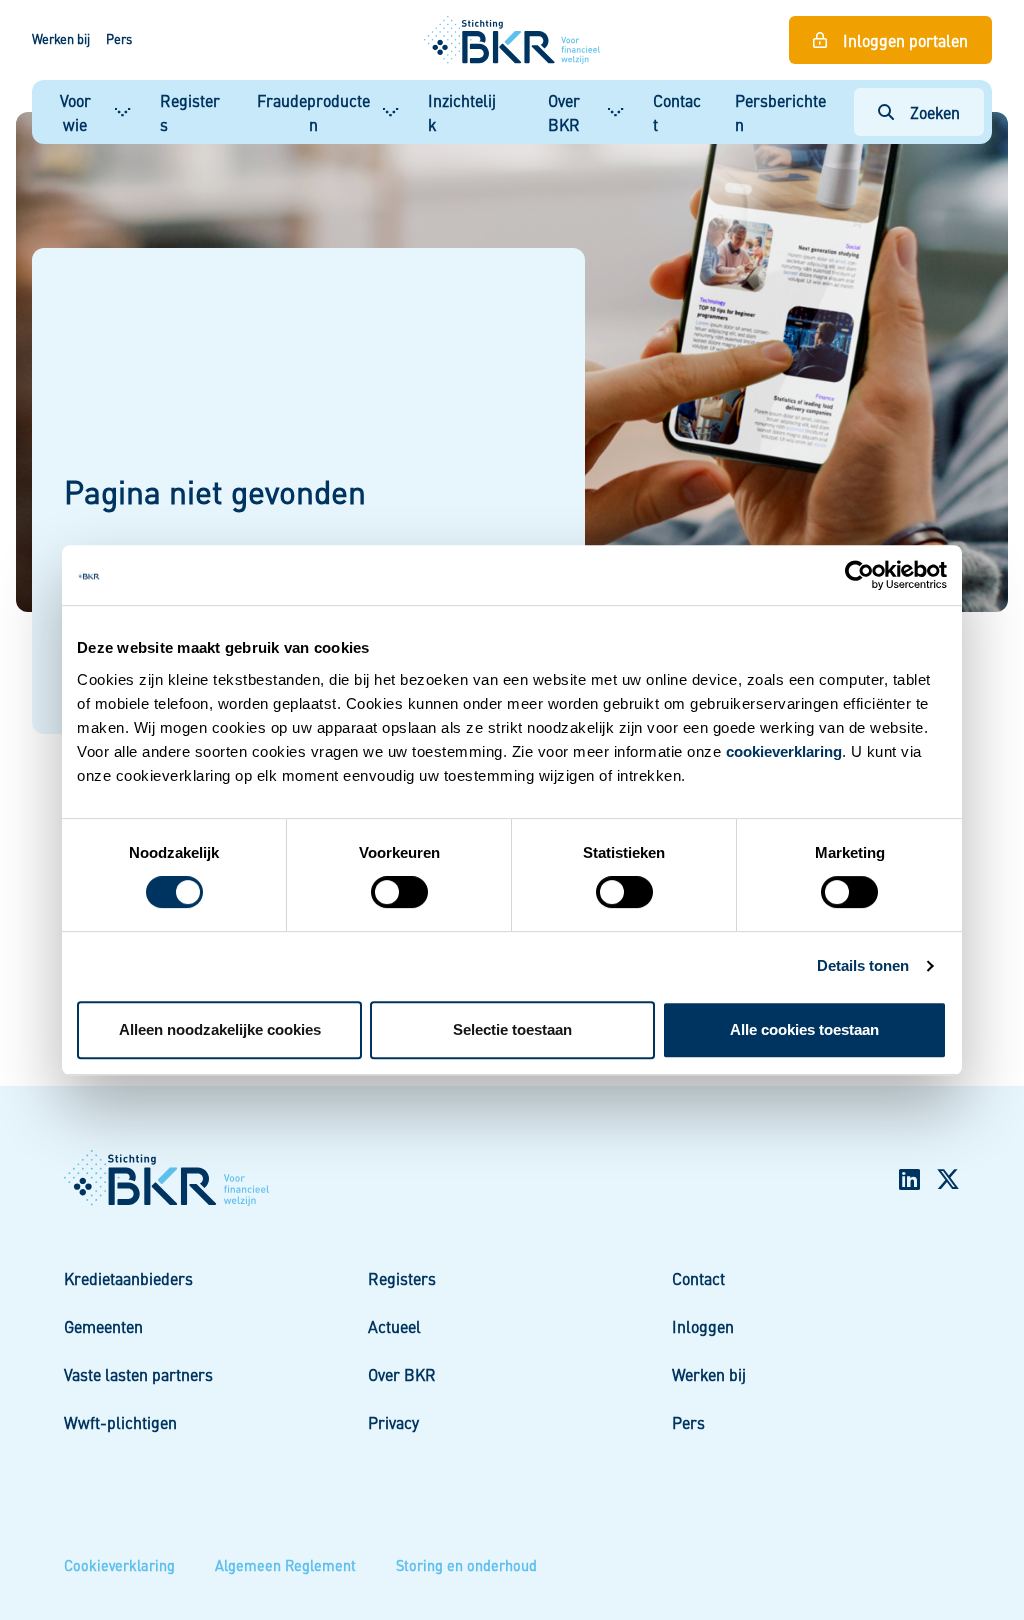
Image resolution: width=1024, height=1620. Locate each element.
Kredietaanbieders (128, 1278)
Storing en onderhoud (466, 1565)
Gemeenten (103, 1326)
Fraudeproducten (313, 112)
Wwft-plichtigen (120, 1422)
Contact (677, 112)
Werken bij (61, 39)
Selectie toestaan (512, 1029)
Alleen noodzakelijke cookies (220, 1029)
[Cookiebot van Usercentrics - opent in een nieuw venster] (859, 575)
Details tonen (863, 965)
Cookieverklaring (119, 1565)
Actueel (394, 1326)
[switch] (399, 892)
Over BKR (564, 112)
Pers (119, 39)
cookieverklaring (784, 751)
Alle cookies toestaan (804, 1029)
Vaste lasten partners (138, 1374)
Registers (190, 112)
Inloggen (703, 1326)
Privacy (393, 1422)
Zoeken (935, 112)
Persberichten (780, 112)
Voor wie (75, 112)
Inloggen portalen (905, 40)
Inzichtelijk (462, 112)
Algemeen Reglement (285, 1565)
